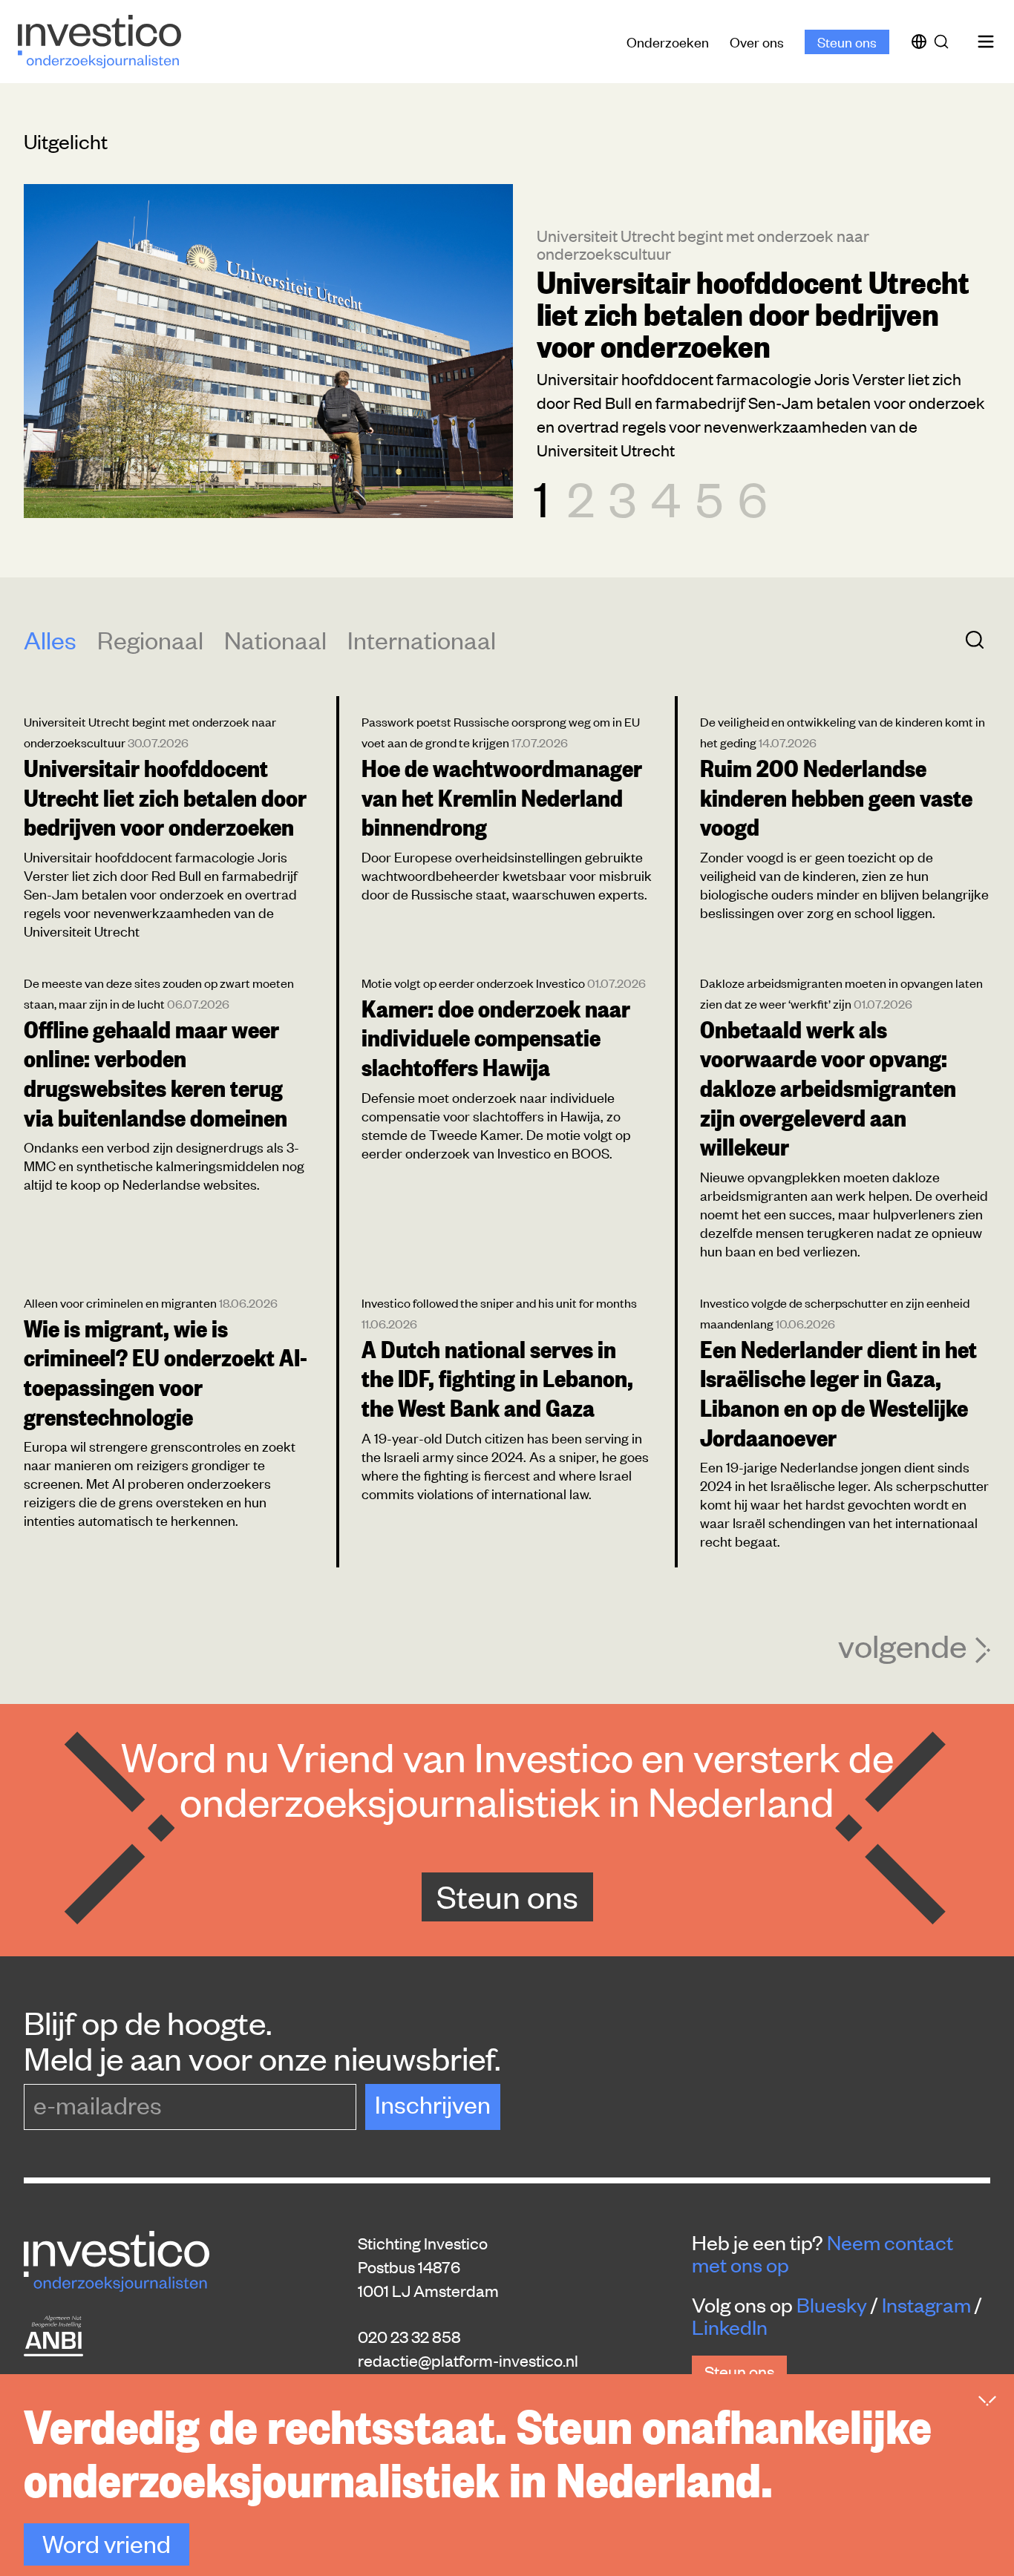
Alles (50, 639)
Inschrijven (433, 2104)
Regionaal (150, 639)
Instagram (926, 2304)
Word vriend (107, 2543)
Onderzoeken (668, 41)
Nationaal (275, 639)
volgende (902, 1645)
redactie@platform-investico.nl (468, 2360)
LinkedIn (730, 2327)
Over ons (757, 41)
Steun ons (847, 41)
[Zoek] (944, 42)
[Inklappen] (987, 2401)
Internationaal (422, 639)
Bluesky (832, 2304)
